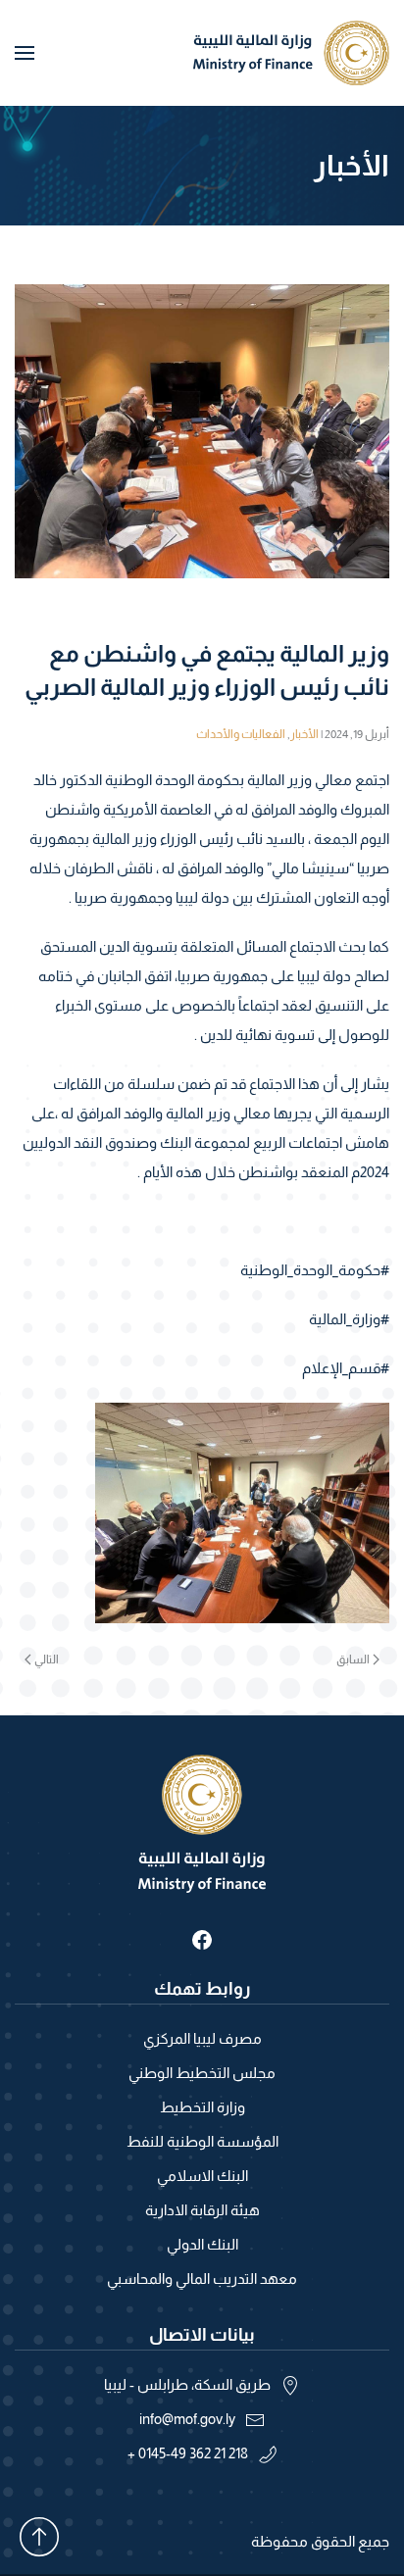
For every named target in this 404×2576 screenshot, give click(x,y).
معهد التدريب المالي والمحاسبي (202, 2279)
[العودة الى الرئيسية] (291, 53)
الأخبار (304, 734)
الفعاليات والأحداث (241, 734)
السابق (353, 1660)
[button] (25, 53)
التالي (47, 1660)
